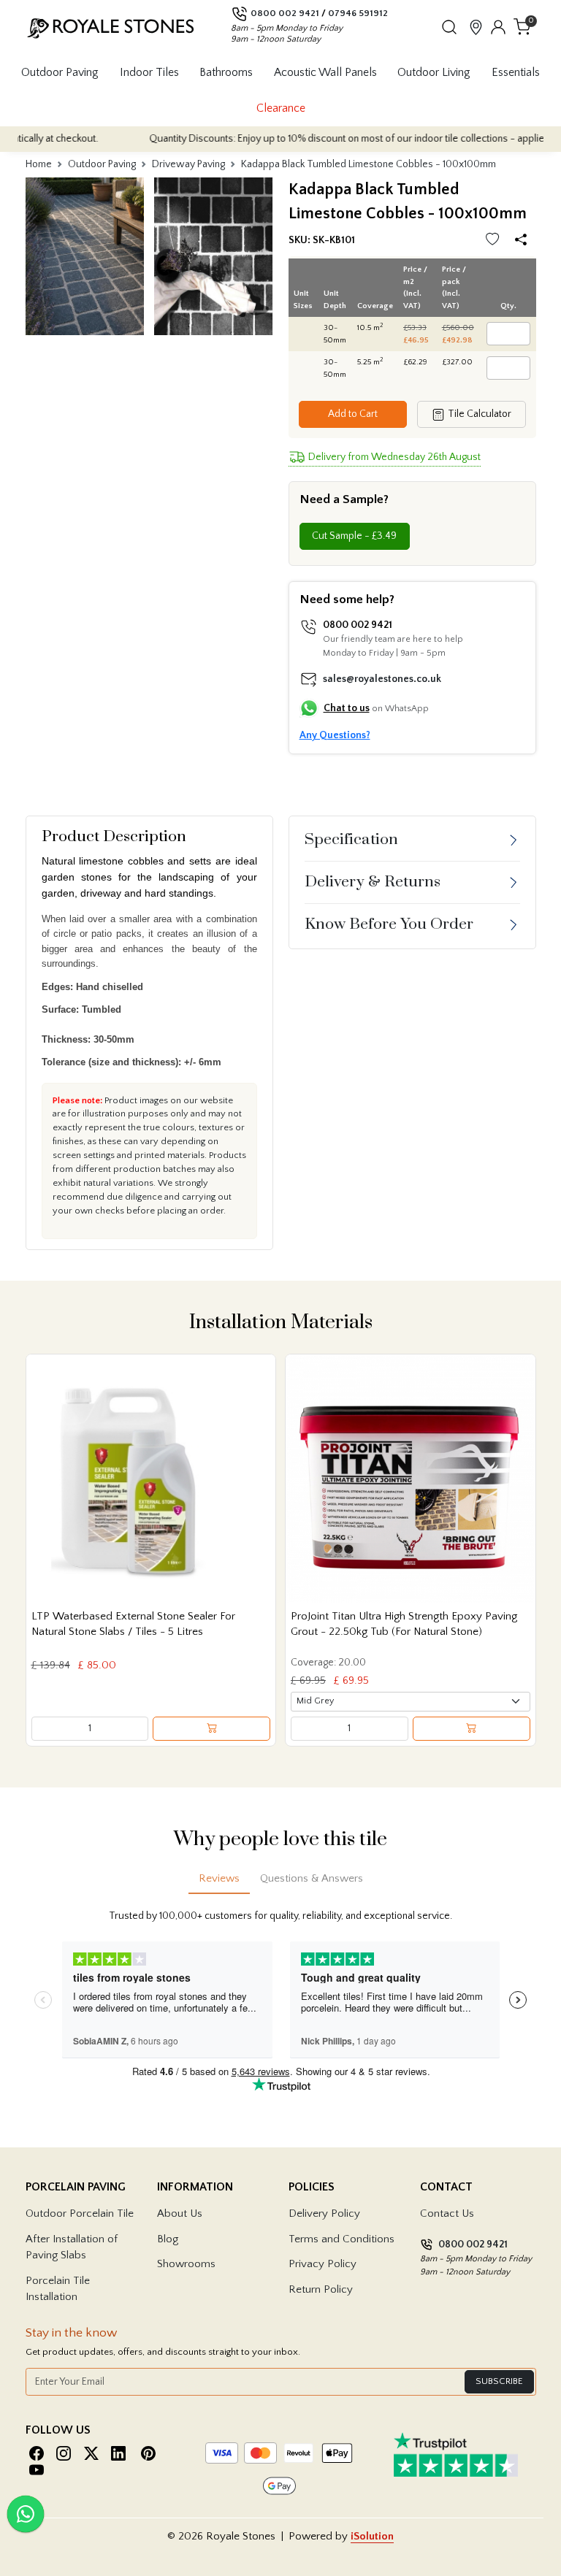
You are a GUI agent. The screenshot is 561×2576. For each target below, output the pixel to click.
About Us (180, 2213)
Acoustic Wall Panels (325, 72)
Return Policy (321, 2289)
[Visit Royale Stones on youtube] (37, 2470)
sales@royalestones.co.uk (382, 679)
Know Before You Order (389, 924)
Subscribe (499, 2381)
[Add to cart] (211, 1729)
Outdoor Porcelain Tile (80, 2213)
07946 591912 (358, 13)
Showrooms (186, 2264)
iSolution (372, 2536)
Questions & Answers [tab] (312, 1878)
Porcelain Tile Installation (58, 2289)
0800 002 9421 (285, 13)
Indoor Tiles (149, 72)
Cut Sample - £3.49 (354, 536)
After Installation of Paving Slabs (72, 2247)
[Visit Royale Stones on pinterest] (148, 2454)
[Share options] (523, 241)
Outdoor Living (434, 72)
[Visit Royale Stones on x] (91, 2454)
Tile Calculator (478, 414)
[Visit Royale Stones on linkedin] (118, 2454)
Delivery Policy (324, 2213)
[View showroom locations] (476, 27)
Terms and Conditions (341, 2239)
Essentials (516, 72)
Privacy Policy (323, 2264)
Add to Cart (353, 414)
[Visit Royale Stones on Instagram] (64, 2454)
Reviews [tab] (219, 1878)
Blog (168, 2239)
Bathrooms (226, 72)
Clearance (281, 108)
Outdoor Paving (60, 72)
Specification (351, 840)
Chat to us (347, 708)
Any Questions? (335, 735)
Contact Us (447, 2213)
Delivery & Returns (373, 882)
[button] (449, 27)
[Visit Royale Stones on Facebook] (37, 2454)
